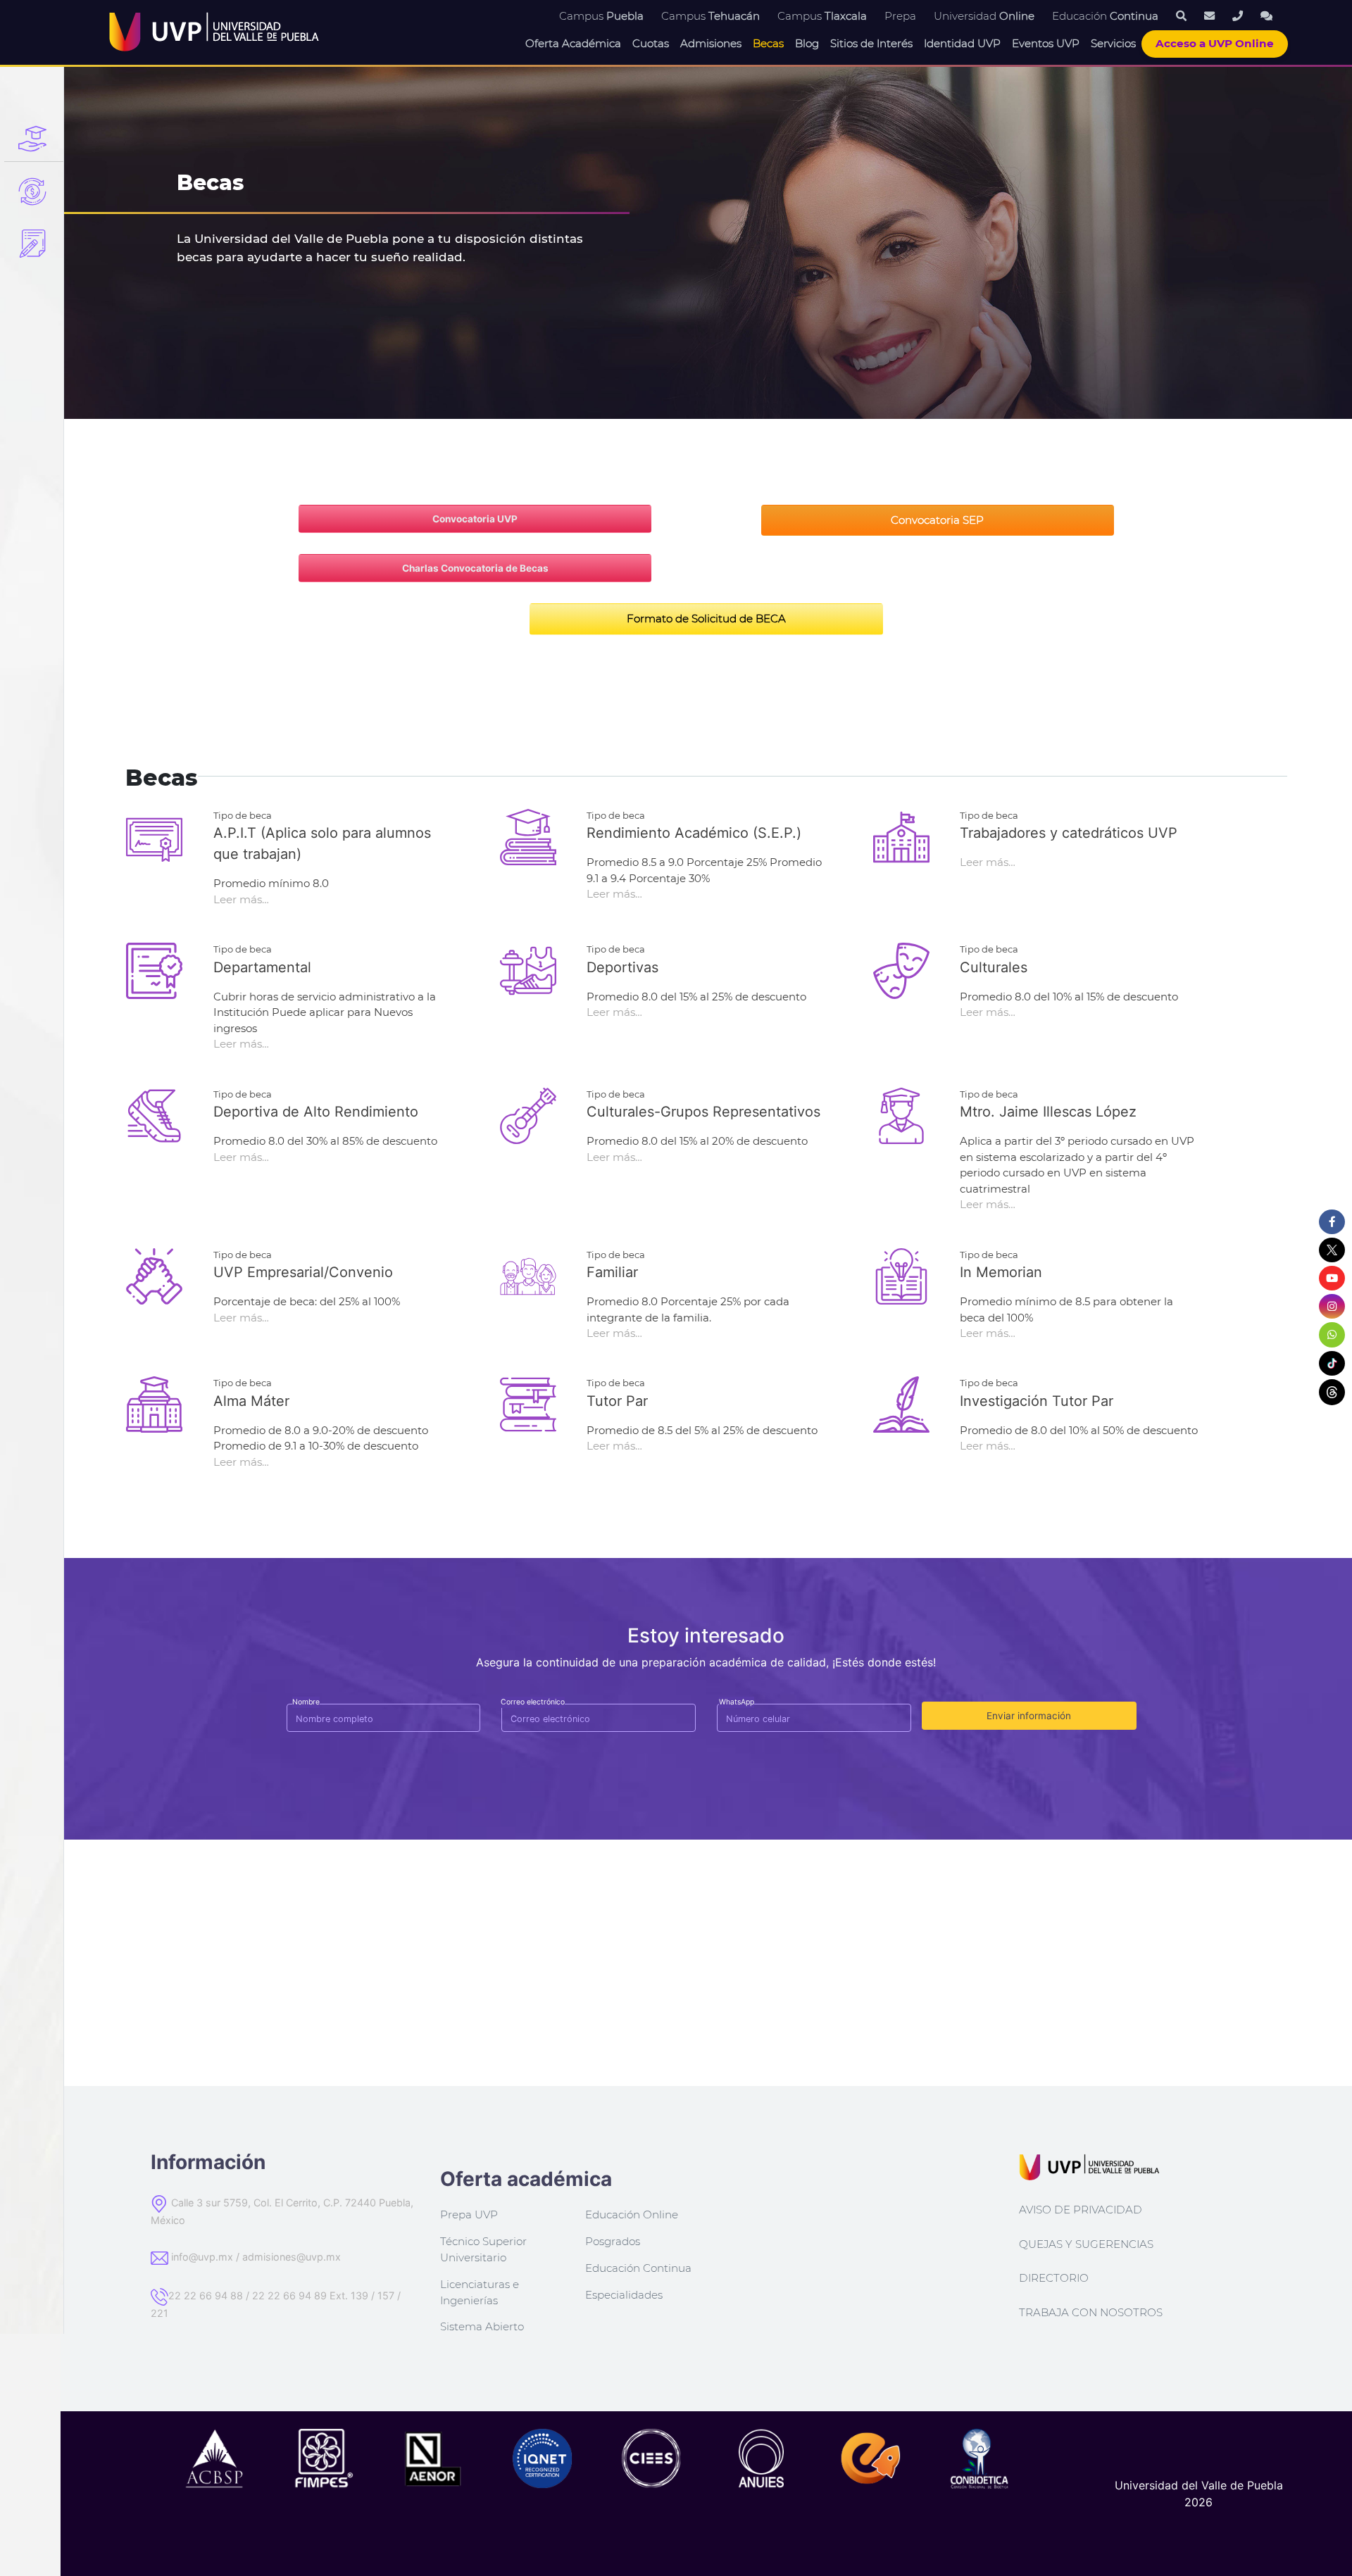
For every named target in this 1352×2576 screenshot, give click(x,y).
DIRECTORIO (1054, 2278)
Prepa (900, 16)
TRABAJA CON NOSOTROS (1091, 2312)
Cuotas (651, 43)
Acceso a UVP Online (1215, 43)
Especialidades (624, 2295)
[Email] (1209, 16)
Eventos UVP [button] (1046, 43)
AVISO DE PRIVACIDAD (1081, 2210)
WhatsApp (737, 1702)
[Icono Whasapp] (1332, 1335)
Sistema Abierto (482, 2326)
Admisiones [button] (711, 43)
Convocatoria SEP (937, 520)
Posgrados (613, 2241)
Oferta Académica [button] (573, 43)
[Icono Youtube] (1332, 1278)
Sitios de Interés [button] (871, 43)
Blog (807, 43)
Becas (768, 43)
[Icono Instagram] (1332, 1307)
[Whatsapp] (1266, 16)
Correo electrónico (533, 1702)
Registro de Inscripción (34, 244)
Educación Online (632, 2214)
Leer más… (241, 899)
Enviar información (1029, 1716)
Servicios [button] (1113, 43)
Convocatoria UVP (475, 519)
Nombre (306, 1702)
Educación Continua (638, 2268)
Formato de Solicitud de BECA (706, 618)
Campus (601, 16)
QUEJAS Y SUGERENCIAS (1086, 2244)
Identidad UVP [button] (962, 43)
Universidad (984, 16)
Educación (1105, 16)
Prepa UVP (469, 2214)
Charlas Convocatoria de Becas (475, 568)
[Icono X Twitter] (1332, 1250)
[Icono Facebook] (1332, 1222)
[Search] (1181, 16)
